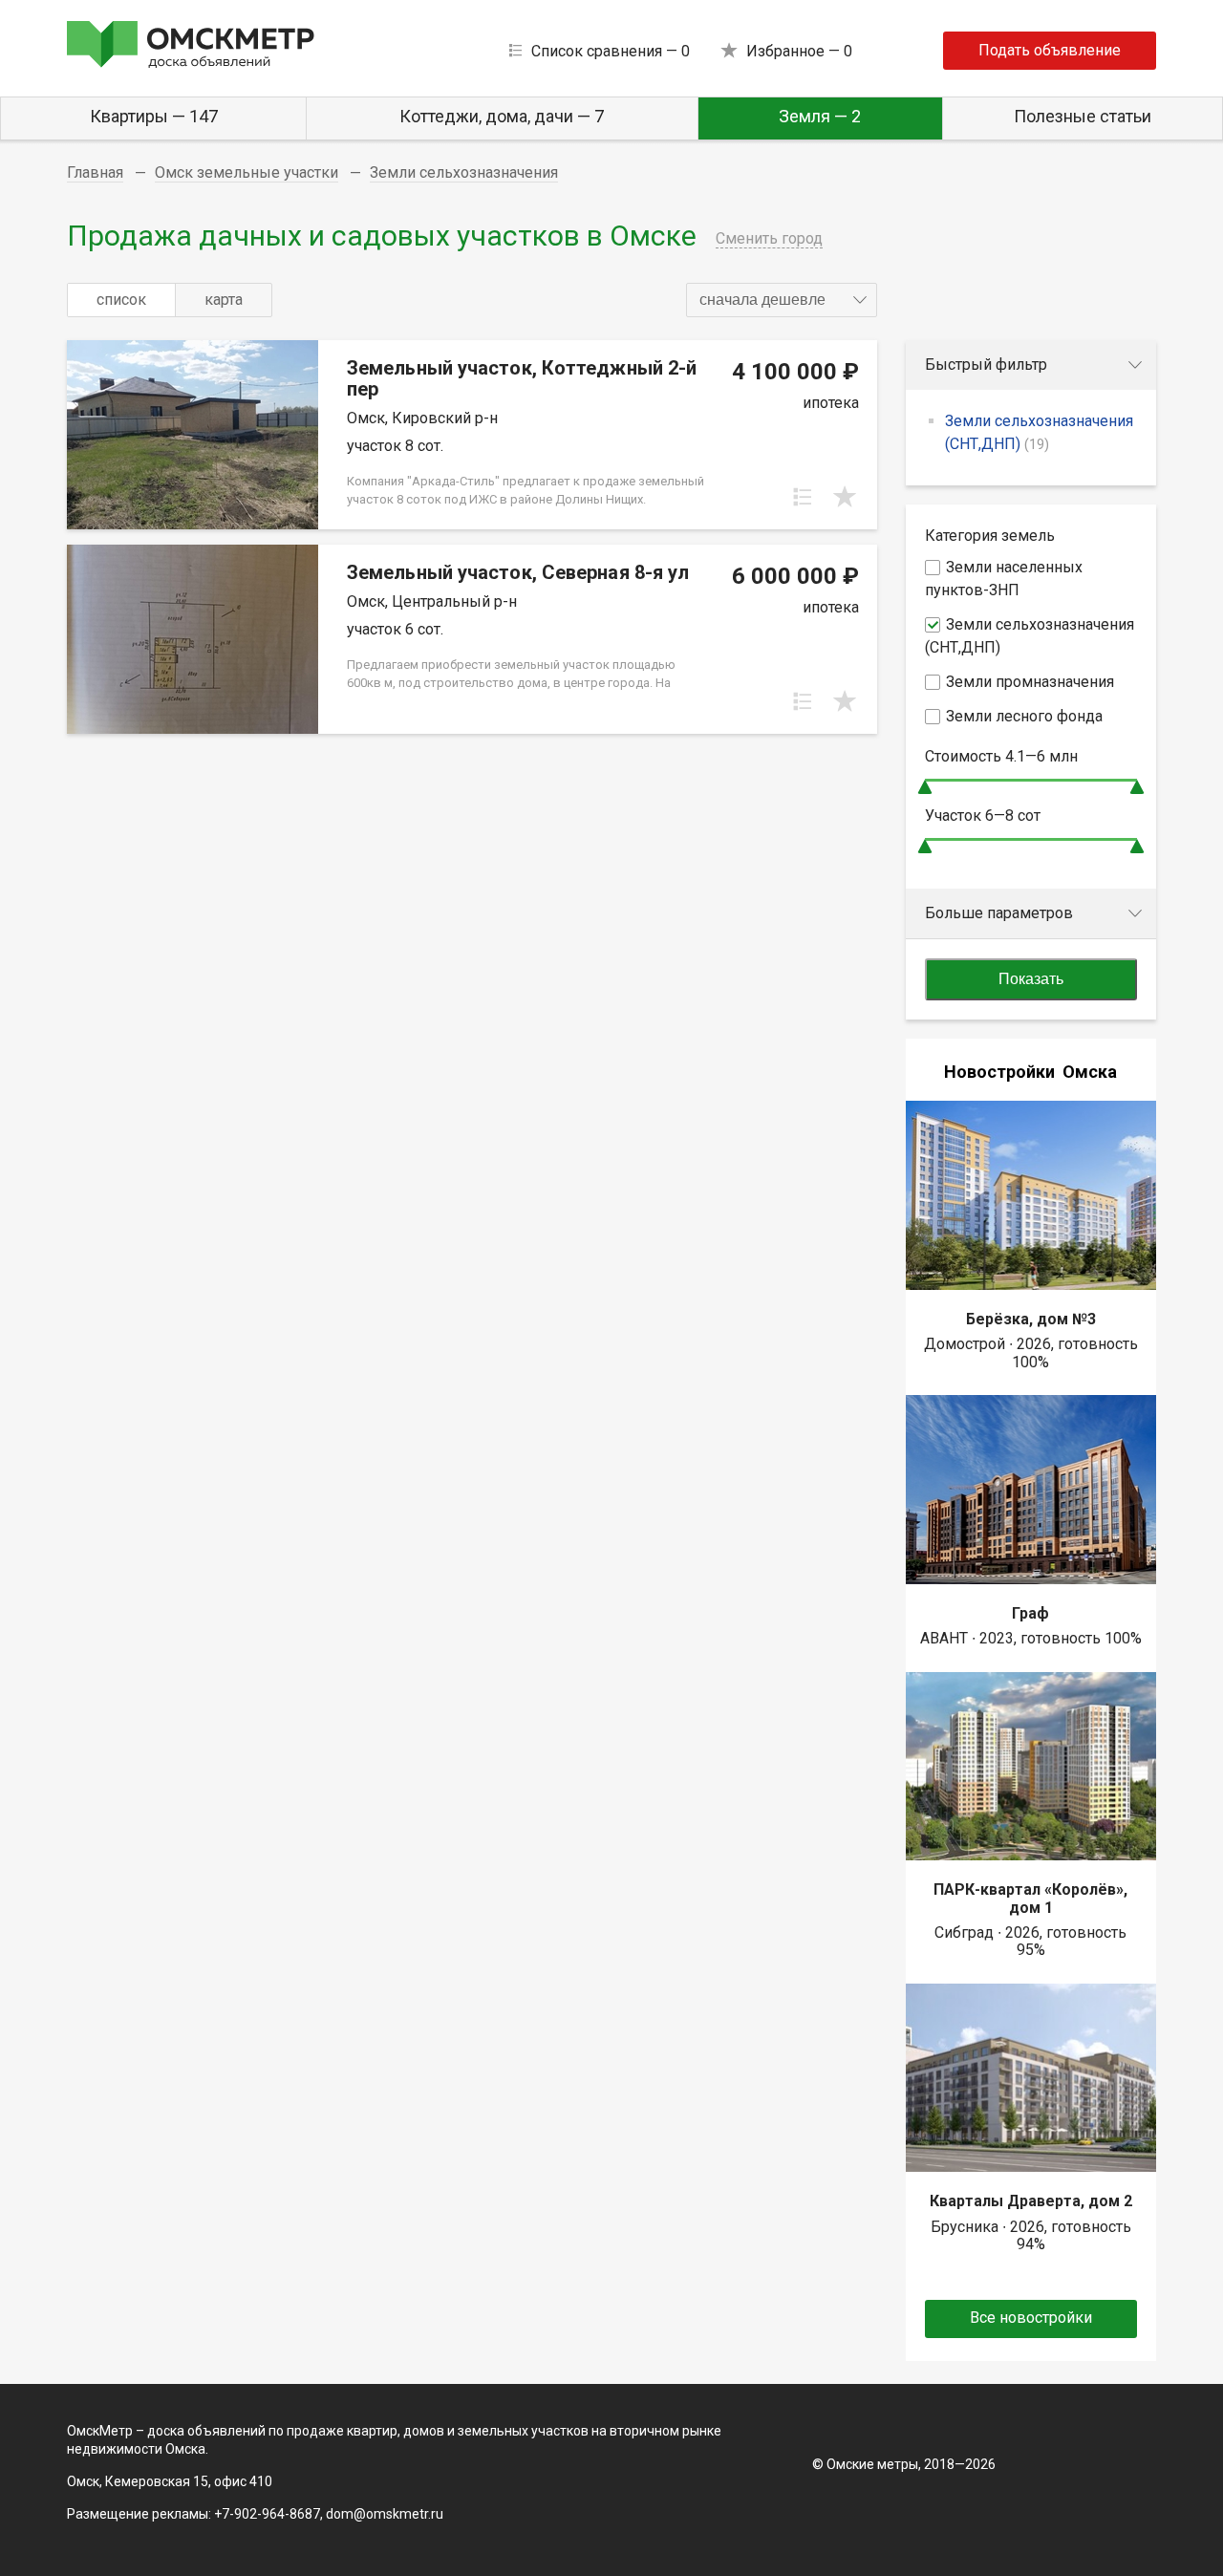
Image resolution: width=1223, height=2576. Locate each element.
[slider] (925, 787)
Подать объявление (1050, 50)
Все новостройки (1031, 2318)
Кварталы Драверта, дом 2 (1031, 2201)
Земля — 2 (820, 116)
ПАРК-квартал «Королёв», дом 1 (1030, 1898)
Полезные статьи (1083, 116)
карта (224, 300)
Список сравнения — (611, 51)
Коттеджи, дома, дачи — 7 (502, 116)
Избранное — (799, 51)
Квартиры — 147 (154, 116)
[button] (782, 300)
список (121, 300)
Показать (1031, 979)
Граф (1030, 1613)
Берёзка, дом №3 (1031, 1319)
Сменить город (769, 238)
